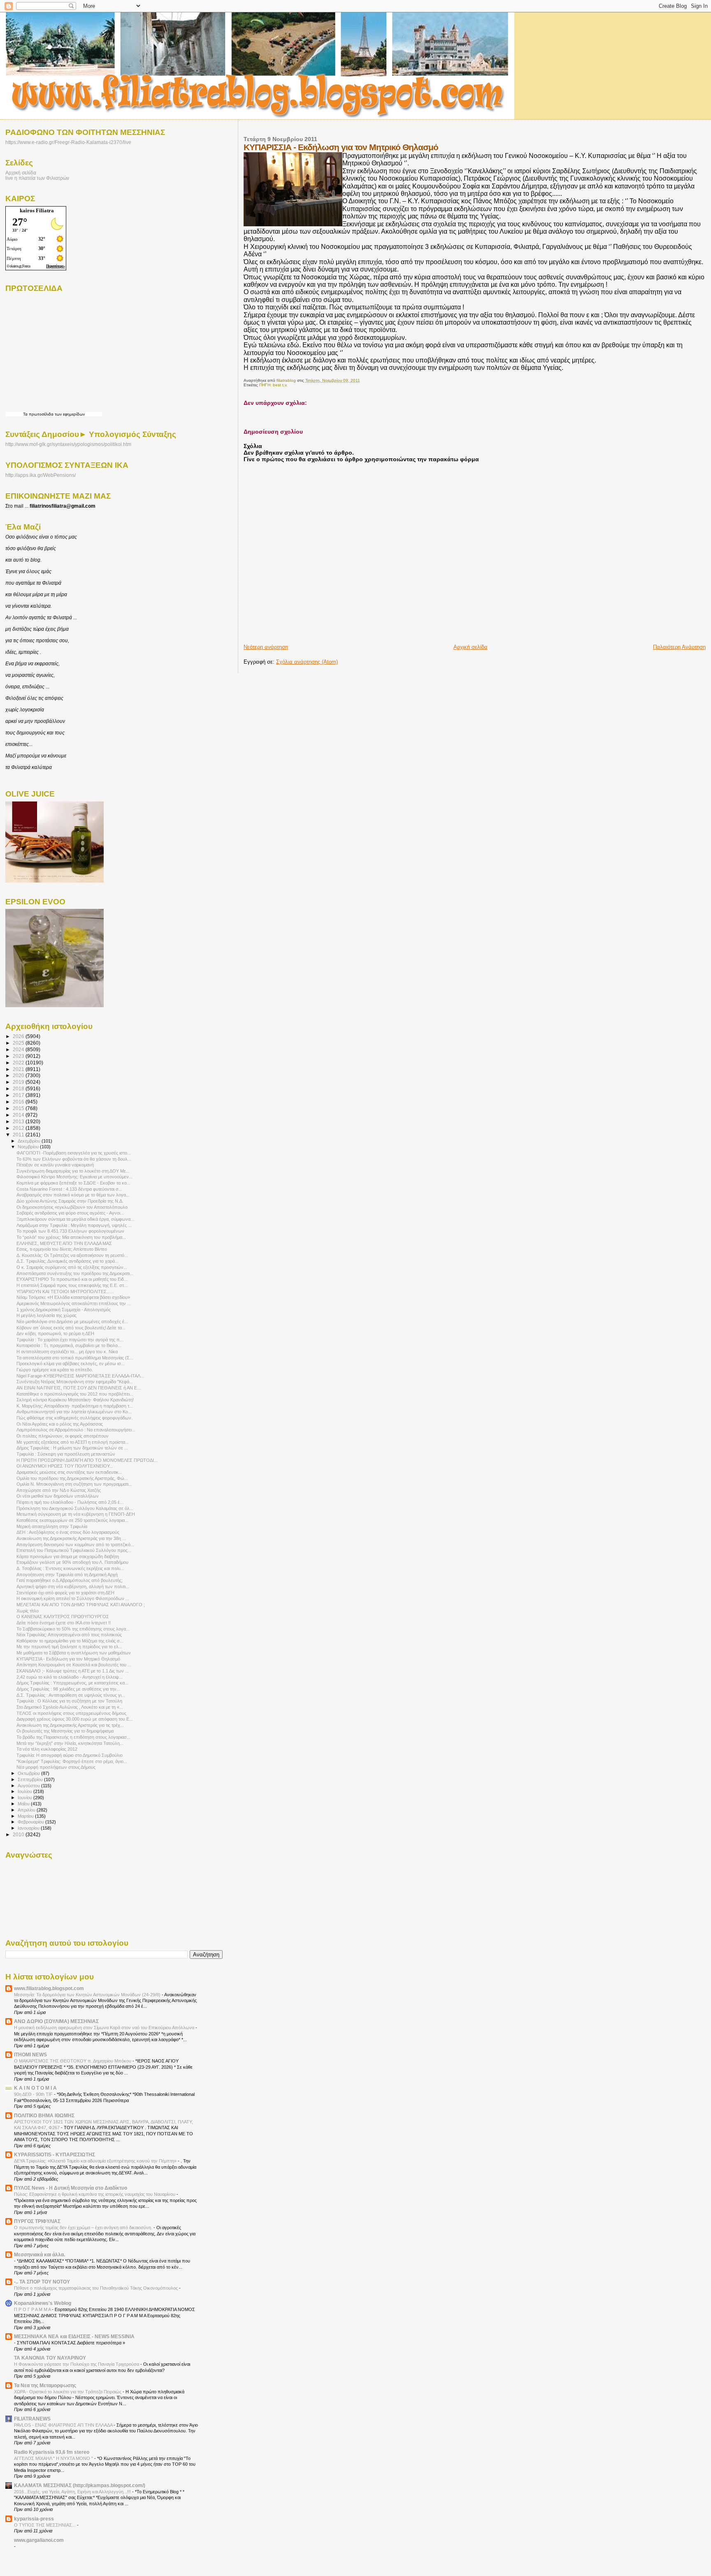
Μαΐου (24, 1804)
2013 (19, 1121)
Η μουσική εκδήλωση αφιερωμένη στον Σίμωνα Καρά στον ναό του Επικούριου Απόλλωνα (105, 2028)
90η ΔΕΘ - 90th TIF (34, 2094)
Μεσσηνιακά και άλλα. (39, 2254)
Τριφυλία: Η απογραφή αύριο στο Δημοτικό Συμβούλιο (70, 1755)
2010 (19, 1834)
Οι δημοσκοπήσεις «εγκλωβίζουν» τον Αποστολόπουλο (72, 1207)
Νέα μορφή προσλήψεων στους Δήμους (56, 1767)
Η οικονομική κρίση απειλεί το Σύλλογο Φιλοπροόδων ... (73, 1598)
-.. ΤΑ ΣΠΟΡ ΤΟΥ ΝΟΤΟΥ (42, 2282)
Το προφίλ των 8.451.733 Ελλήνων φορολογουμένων (70, 1231)
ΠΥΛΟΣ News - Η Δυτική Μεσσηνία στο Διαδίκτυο (71, 2188)
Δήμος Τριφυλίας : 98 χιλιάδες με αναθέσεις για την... (68, 1689)
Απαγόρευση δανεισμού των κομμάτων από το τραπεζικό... (75, 1545)
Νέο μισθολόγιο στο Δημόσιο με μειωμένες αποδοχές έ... (72, 1322)
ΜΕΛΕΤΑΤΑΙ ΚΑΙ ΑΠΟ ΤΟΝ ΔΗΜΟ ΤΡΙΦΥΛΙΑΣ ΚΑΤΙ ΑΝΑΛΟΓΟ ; (81, 1605)
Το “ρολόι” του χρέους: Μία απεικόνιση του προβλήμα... (71, 1237)
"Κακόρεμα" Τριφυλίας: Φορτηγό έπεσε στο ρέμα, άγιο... (72, 1761)
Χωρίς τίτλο (28, 1611)
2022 (19, 1063)
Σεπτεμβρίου (31, 1779)
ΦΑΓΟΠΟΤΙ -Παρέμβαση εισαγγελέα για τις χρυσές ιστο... (74, 1153)
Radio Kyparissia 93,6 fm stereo (52, 2452)
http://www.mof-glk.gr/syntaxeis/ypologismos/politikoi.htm (68, 444)
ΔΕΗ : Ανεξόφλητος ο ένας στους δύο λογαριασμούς (68, 1532)
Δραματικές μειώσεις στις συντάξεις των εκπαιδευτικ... (69, 1472)
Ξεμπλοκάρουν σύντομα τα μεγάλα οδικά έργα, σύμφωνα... (75, 1219)
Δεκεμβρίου (30, 1141)
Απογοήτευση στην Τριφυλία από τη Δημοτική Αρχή (67, 1575)
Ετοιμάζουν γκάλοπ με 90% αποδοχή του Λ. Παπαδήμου (72, 1562)
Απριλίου (27, 1810)
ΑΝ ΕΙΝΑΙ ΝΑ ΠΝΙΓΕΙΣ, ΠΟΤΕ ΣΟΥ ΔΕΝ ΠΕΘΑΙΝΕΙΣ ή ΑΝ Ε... (79, 1388)
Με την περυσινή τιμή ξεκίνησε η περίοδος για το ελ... (69, 1647)
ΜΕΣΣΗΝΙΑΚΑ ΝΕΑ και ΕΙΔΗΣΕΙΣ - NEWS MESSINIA (74, 2336)
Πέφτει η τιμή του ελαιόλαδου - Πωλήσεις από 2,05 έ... (70, 1502)
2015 (19, 1108)
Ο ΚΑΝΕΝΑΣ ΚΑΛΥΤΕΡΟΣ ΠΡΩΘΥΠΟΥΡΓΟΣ (63, 1617)
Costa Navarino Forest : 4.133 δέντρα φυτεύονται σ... (69, 1189)
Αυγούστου (29, 1786)
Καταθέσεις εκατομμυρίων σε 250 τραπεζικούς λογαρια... (72, 1520)
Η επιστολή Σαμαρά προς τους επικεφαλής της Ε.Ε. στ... (72, 1285)
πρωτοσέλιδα (41, 414)
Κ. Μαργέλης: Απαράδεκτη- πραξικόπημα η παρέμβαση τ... (75, 1406)
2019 (19, 1082)
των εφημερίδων (69, 414)
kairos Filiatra (37, 210)
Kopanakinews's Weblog (43, 2303)
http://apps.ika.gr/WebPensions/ (41, 475)
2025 (19, 1043)
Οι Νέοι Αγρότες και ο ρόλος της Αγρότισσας (60, 1424)
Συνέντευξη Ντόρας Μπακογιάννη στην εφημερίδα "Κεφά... (75, 1382)
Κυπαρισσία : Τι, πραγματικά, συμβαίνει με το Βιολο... (69, 1345)
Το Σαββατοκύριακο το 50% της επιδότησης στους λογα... (73, 1629)
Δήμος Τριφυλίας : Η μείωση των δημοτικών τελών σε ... (72, 1448)
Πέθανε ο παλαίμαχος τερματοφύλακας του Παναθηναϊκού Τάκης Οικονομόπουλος (96, 2288)
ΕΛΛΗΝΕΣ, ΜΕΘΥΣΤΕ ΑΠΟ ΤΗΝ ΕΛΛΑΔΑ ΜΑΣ (64, 1243)
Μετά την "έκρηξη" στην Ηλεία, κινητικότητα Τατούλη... (70, 1743)
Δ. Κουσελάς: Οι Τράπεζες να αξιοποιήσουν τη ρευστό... (72, 1255)
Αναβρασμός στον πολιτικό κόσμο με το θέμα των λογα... (73, 1195)
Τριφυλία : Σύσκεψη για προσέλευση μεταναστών (66, 1454)
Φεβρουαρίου (31, 1822)
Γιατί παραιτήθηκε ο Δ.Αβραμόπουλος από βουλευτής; (70, 1580)
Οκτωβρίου (29, 1773)
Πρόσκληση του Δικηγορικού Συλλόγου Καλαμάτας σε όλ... (75, 1508)
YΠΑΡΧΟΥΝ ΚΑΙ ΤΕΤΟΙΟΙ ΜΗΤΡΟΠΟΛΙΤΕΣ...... (65, 1291)
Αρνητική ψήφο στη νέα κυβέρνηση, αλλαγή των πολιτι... (73, 1586)
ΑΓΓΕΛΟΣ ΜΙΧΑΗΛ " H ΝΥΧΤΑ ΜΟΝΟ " (54, 2458)
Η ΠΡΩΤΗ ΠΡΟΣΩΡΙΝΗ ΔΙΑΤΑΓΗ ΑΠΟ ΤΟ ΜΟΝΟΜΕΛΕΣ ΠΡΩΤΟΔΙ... (87, 1460)
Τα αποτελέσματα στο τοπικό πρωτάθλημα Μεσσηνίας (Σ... (75, 1358)
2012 (19, 1128)
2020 (19, 1075)
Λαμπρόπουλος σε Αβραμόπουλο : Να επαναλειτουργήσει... (76, 1430)
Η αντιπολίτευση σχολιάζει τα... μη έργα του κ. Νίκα (67, 1352)
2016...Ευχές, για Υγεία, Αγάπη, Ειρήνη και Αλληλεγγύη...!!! (73, 2492)
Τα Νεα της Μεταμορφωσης (45, 2385)
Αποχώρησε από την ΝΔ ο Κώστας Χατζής (59, 1490)
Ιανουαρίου (29, 1828)
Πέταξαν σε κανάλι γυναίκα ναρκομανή (55, 1165)
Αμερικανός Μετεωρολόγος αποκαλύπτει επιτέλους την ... (74, 1303)
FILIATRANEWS (32, 2419)
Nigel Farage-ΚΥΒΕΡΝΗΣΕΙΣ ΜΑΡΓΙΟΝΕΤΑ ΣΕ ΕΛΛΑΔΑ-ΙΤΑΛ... (80, 1376)
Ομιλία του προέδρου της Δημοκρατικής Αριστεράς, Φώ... (72, 1478)
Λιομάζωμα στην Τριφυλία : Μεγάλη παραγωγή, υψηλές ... (74, 1225)
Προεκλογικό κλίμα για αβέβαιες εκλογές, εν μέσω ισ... (71, 1363)
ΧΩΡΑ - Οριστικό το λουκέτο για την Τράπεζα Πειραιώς (68, 2392)
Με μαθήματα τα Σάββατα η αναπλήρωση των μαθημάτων (74, 1653)
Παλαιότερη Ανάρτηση (679, 647)
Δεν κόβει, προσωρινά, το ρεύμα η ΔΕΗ (55, 1333)
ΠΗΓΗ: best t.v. (273, 385)
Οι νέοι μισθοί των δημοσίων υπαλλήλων (58, 1496)
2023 (19, 1056)
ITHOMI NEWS (30, 2055)
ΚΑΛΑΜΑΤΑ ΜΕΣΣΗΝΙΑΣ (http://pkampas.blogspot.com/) (80, 2485)
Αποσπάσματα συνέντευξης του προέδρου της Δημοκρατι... (75, 1273)
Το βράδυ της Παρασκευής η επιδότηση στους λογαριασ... (73, 1737)
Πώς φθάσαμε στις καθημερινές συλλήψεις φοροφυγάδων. (74, 1418)
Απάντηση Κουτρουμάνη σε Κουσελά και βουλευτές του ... (74, 1665)
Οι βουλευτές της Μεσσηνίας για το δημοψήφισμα (65, 1731)
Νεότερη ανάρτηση (266, 647)
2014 (19, 1115)
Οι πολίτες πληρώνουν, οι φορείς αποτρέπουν (63, 1436)
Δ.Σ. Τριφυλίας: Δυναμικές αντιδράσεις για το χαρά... (67, 1261)
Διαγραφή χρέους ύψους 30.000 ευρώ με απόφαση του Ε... (75, 1719)
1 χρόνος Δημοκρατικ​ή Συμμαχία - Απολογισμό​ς (64, 1310)
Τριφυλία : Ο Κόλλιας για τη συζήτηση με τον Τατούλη (69, 1701)
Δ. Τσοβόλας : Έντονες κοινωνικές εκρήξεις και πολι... (70, 1568)
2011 (19, 1135)
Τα (26, 414)
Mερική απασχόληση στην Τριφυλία (52, 1526)
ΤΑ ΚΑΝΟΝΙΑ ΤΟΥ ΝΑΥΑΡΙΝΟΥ (50, 2358)
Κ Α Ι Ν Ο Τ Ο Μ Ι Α (35, 2088)
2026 (19, 1036)
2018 (19, 1088)
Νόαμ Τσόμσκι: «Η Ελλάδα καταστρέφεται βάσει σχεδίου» (73, 1297)
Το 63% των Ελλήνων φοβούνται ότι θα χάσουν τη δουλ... (74, 1159)
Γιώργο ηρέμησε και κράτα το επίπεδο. (55, 1370)
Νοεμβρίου (29, 1147)
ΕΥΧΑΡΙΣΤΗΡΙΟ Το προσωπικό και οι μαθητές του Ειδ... (72, 1279)
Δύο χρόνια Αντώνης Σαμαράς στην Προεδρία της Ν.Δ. (70, 1201)
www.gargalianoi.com (39, 2540)
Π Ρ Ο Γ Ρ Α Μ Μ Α (33, 2309)
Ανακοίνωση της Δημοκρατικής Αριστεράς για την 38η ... (71, 1538)
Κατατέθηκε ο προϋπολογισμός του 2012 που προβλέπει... (75, 1394)
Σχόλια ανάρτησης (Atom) (307, 662)
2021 (19, 1069)
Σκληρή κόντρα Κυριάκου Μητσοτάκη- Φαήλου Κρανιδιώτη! (75, 1400)
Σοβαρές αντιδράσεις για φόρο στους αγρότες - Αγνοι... (70, 1213)
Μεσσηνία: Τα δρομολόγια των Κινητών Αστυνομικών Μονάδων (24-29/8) (88, 1995)
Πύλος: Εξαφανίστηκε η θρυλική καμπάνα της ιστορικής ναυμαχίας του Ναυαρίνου (95, 2194)
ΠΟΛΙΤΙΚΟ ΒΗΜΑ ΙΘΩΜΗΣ (44, 2115)
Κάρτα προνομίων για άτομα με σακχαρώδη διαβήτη (68, 1556)
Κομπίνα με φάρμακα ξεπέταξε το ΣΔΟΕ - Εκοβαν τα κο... (73, 1183)
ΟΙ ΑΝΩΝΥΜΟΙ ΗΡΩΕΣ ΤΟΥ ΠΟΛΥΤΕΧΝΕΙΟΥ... (65, 1466)
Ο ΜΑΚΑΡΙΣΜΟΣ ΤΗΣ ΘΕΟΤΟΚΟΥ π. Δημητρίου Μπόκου (73, 2061)
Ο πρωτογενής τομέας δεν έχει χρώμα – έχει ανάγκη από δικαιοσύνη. (84, 2228)
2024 (19, 1049)
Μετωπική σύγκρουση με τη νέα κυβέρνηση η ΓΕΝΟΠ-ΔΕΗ (76, 1514)
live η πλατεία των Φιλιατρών (37, 178)
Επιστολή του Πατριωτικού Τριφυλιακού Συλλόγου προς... (74, 1550)
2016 (19, 1102)
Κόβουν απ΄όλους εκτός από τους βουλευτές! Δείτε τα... (71, 1328)
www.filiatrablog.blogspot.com (49, 1988)
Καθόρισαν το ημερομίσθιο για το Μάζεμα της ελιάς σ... (70, 1641)
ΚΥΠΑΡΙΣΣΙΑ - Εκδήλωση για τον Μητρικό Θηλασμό (68, 1659)
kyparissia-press (34, 2519)
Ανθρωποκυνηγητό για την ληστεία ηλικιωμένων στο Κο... (74, 1412)
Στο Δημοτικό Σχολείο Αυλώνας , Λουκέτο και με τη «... (70, 1707)
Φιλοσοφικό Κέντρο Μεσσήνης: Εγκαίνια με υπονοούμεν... (74, 1177)
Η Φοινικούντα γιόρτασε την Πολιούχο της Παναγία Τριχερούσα (77, 2364)
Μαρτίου (26, 1816)
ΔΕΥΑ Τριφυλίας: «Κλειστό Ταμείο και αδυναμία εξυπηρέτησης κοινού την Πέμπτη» (96, 2161)
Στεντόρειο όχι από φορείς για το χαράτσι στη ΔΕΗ (65, 1593)
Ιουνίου (26, 1798)
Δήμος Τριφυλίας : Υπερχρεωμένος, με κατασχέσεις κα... (72, 1683)
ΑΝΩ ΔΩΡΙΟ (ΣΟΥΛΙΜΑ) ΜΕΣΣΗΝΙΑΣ (56, 2021)
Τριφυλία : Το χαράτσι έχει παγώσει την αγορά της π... (70, 1340)
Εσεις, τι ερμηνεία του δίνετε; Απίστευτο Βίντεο (62, 1249)
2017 (19, 1095)
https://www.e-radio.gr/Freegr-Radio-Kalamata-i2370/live (68, 142)
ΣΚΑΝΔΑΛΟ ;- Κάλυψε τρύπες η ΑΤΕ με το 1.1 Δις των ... (73, 1671)
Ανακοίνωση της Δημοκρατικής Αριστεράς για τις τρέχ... (70, 1725)
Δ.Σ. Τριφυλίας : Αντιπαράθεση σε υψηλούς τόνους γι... (71, 1695)
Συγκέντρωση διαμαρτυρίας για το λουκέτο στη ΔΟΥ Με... (73, 1171)
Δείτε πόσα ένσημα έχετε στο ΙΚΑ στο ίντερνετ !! (64, 1623)
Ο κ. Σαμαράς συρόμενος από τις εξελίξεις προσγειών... (72, 1267)
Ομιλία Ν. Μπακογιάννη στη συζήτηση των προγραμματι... (74, 1484)
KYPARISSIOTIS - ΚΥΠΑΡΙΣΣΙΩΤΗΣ (55, 2154)
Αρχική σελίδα (471, 647)
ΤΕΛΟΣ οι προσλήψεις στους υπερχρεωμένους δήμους (71, 1713)
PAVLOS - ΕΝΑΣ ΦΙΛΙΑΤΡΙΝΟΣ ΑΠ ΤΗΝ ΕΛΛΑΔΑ (64, 2425)
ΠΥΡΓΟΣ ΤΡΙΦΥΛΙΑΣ (37, 2221)
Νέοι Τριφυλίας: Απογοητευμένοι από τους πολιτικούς (69, 1635)
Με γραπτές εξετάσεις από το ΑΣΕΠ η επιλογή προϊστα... (73, 1442)
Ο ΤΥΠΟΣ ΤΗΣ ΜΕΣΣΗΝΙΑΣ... (45, 2525)
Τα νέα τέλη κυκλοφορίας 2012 (47, 1749)
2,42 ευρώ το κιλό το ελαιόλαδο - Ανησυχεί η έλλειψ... (70, 1677)
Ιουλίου (26, 1791)
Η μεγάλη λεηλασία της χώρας (46, 1315)
